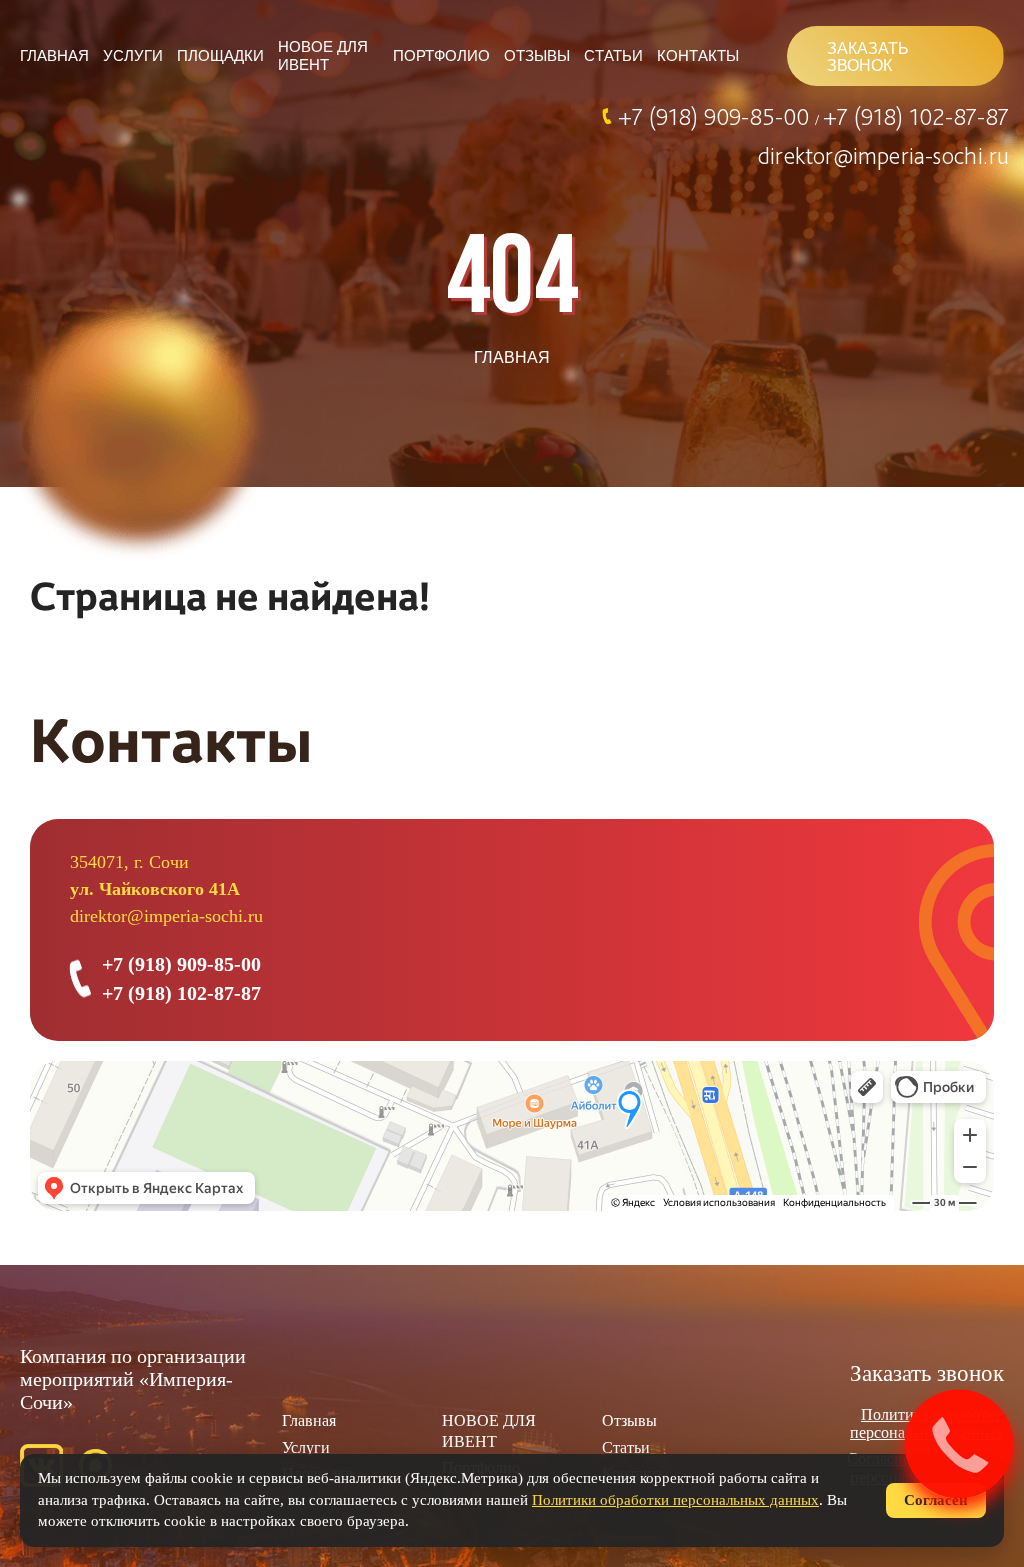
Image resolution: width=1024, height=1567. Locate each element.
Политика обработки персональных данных (927, 1423)
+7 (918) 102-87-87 (916, 116)
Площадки (220, 55)
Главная (54, 55)
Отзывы (537, 55)
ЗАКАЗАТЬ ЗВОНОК (868, 57)
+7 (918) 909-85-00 (716, 116)
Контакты (698, 55)
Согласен (936, 1500)
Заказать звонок (927, 1373)
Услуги (133, 55)
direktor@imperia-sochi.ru (883, 155)
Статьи (613, 55)
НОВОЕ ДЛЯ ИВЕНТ (323, 55)
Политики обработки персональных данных (675, 1500)
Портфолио (441, 55)
